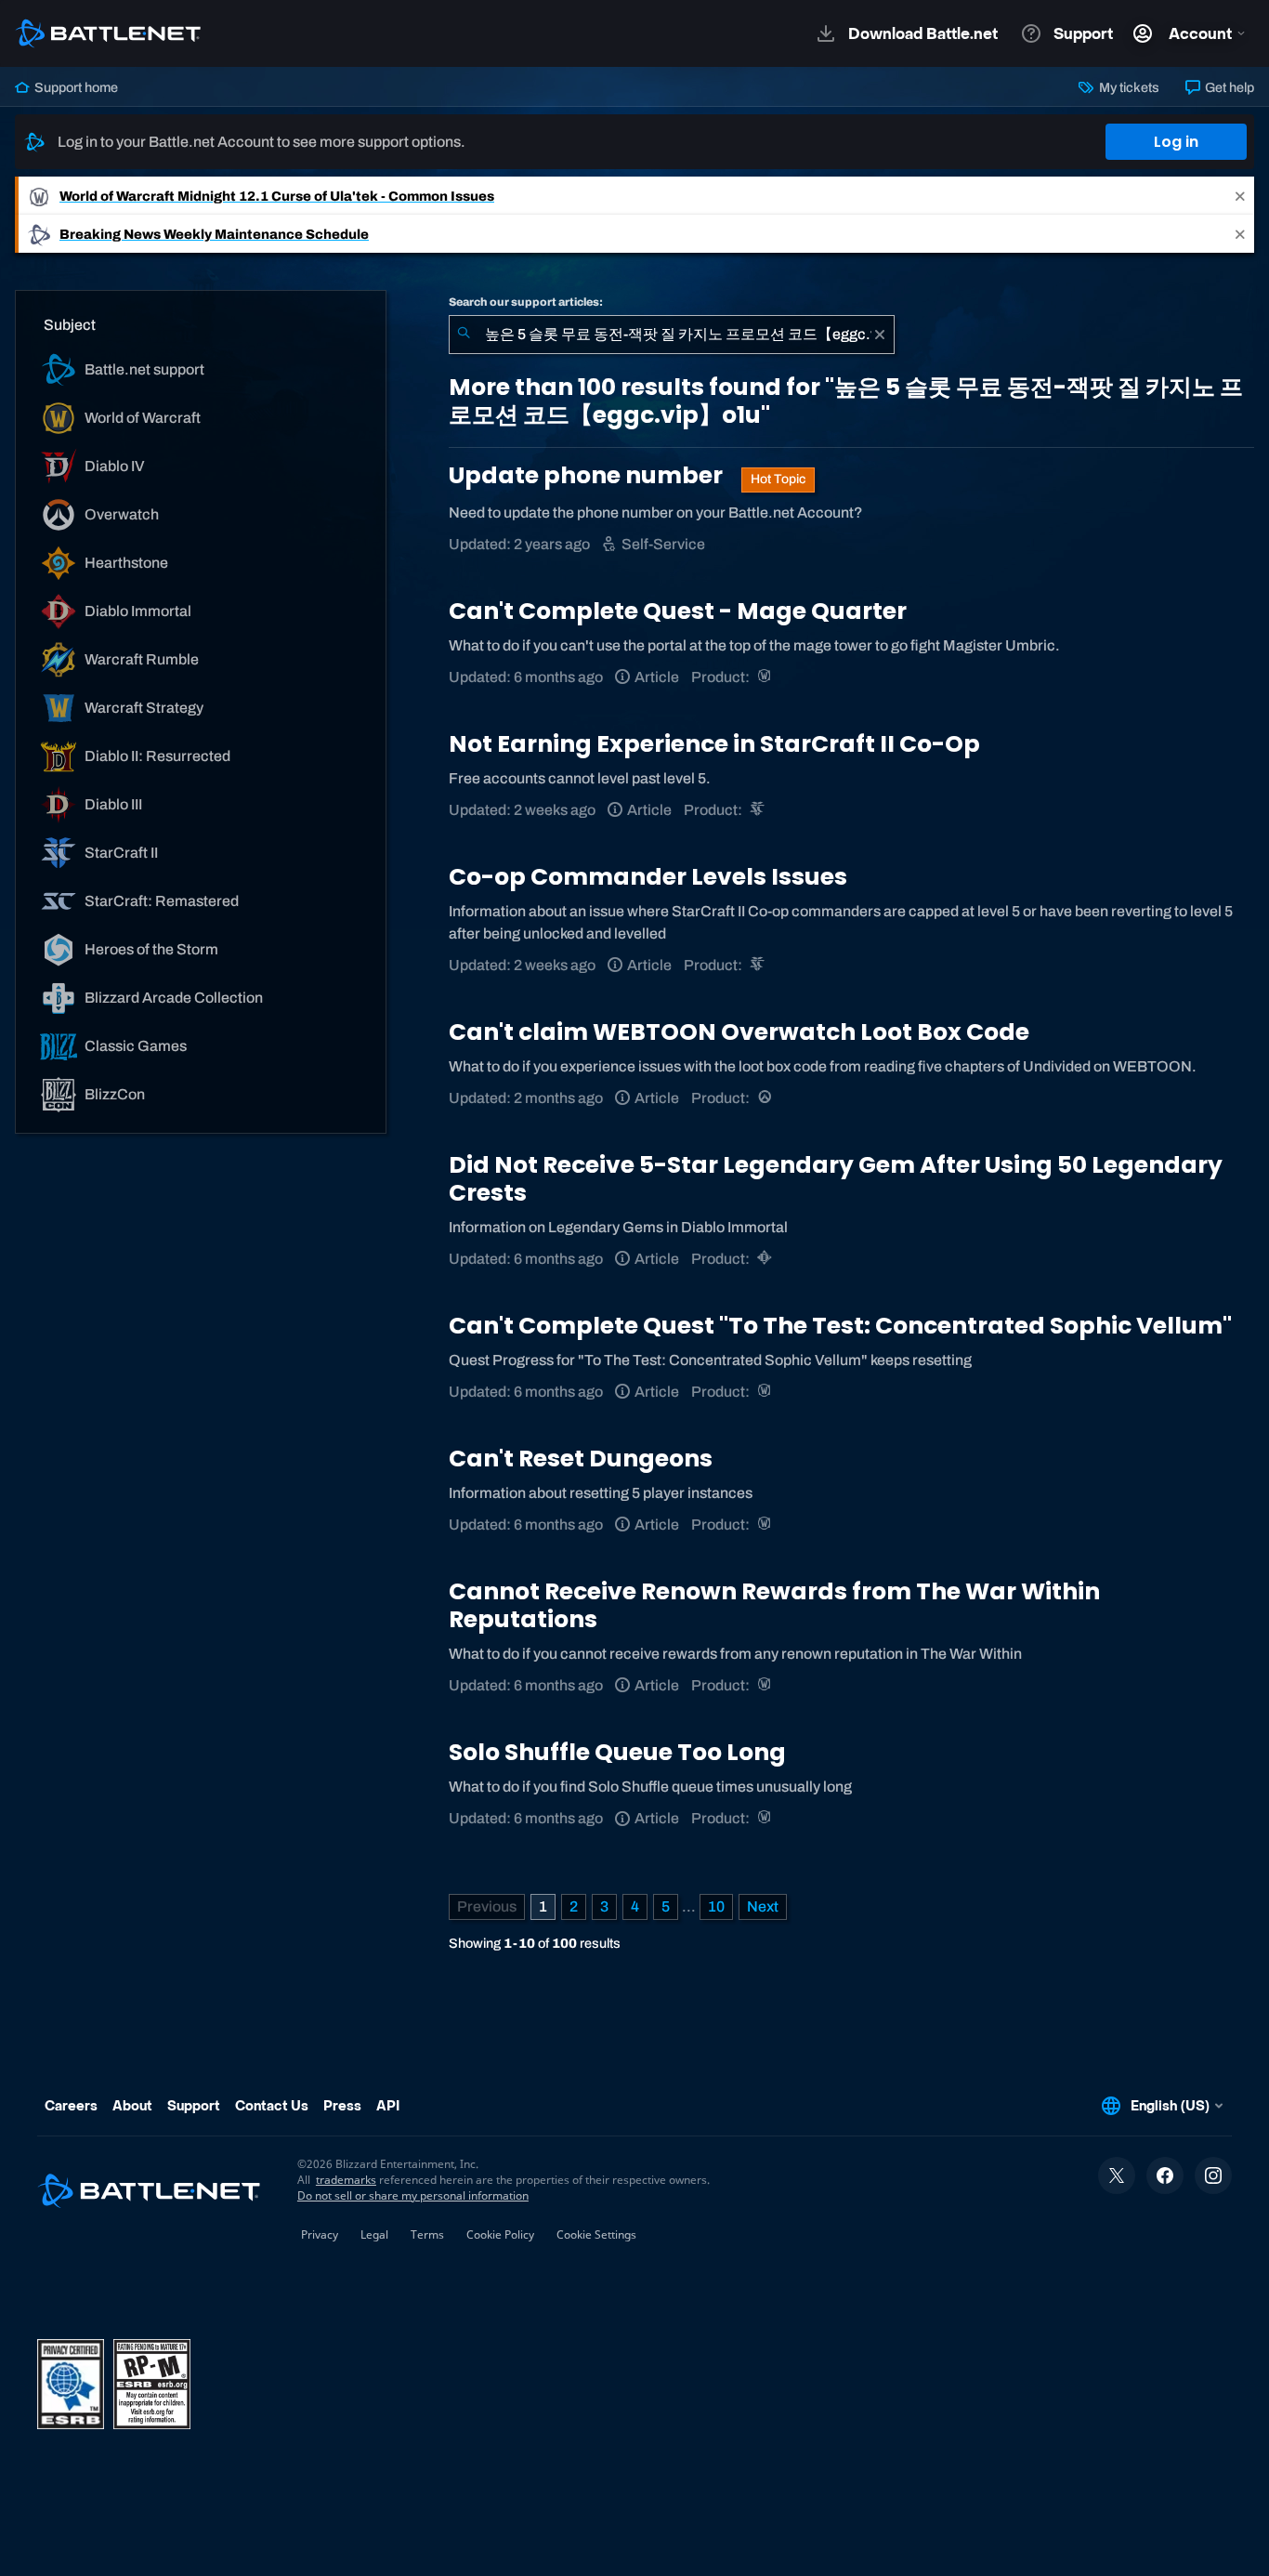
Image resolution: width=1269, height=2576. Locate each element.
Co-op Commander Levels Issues (648, 877)
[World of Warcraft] (766, 677)
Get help (1228, 87)
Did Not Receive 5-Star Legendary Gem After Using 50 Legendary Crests (836, 1179)
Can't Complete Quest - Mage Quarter (678, 611)
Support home (75, 87)
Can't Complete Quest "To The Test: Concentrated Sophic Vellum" (840, 1326)
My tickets (1127, 87)
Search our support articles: (526, 302)
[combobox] (672, 335)
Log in (1176, 142)
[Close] (1240, 196)
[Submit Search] (464, 335)
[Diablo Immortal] (766, 1259)
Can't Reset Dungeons (581, 1459)
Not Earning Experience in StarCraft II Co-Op (714, 744)
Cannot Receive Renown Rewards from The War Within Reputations (774, 1605)
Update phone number (588, 475)
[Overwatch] (766, 1098)
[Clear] (880, 335)
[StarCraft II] (759, 810)
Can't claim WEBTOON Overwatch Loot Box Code (739, 1032)
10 (716, 1906)
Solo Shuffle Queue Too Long (617, 1752)
